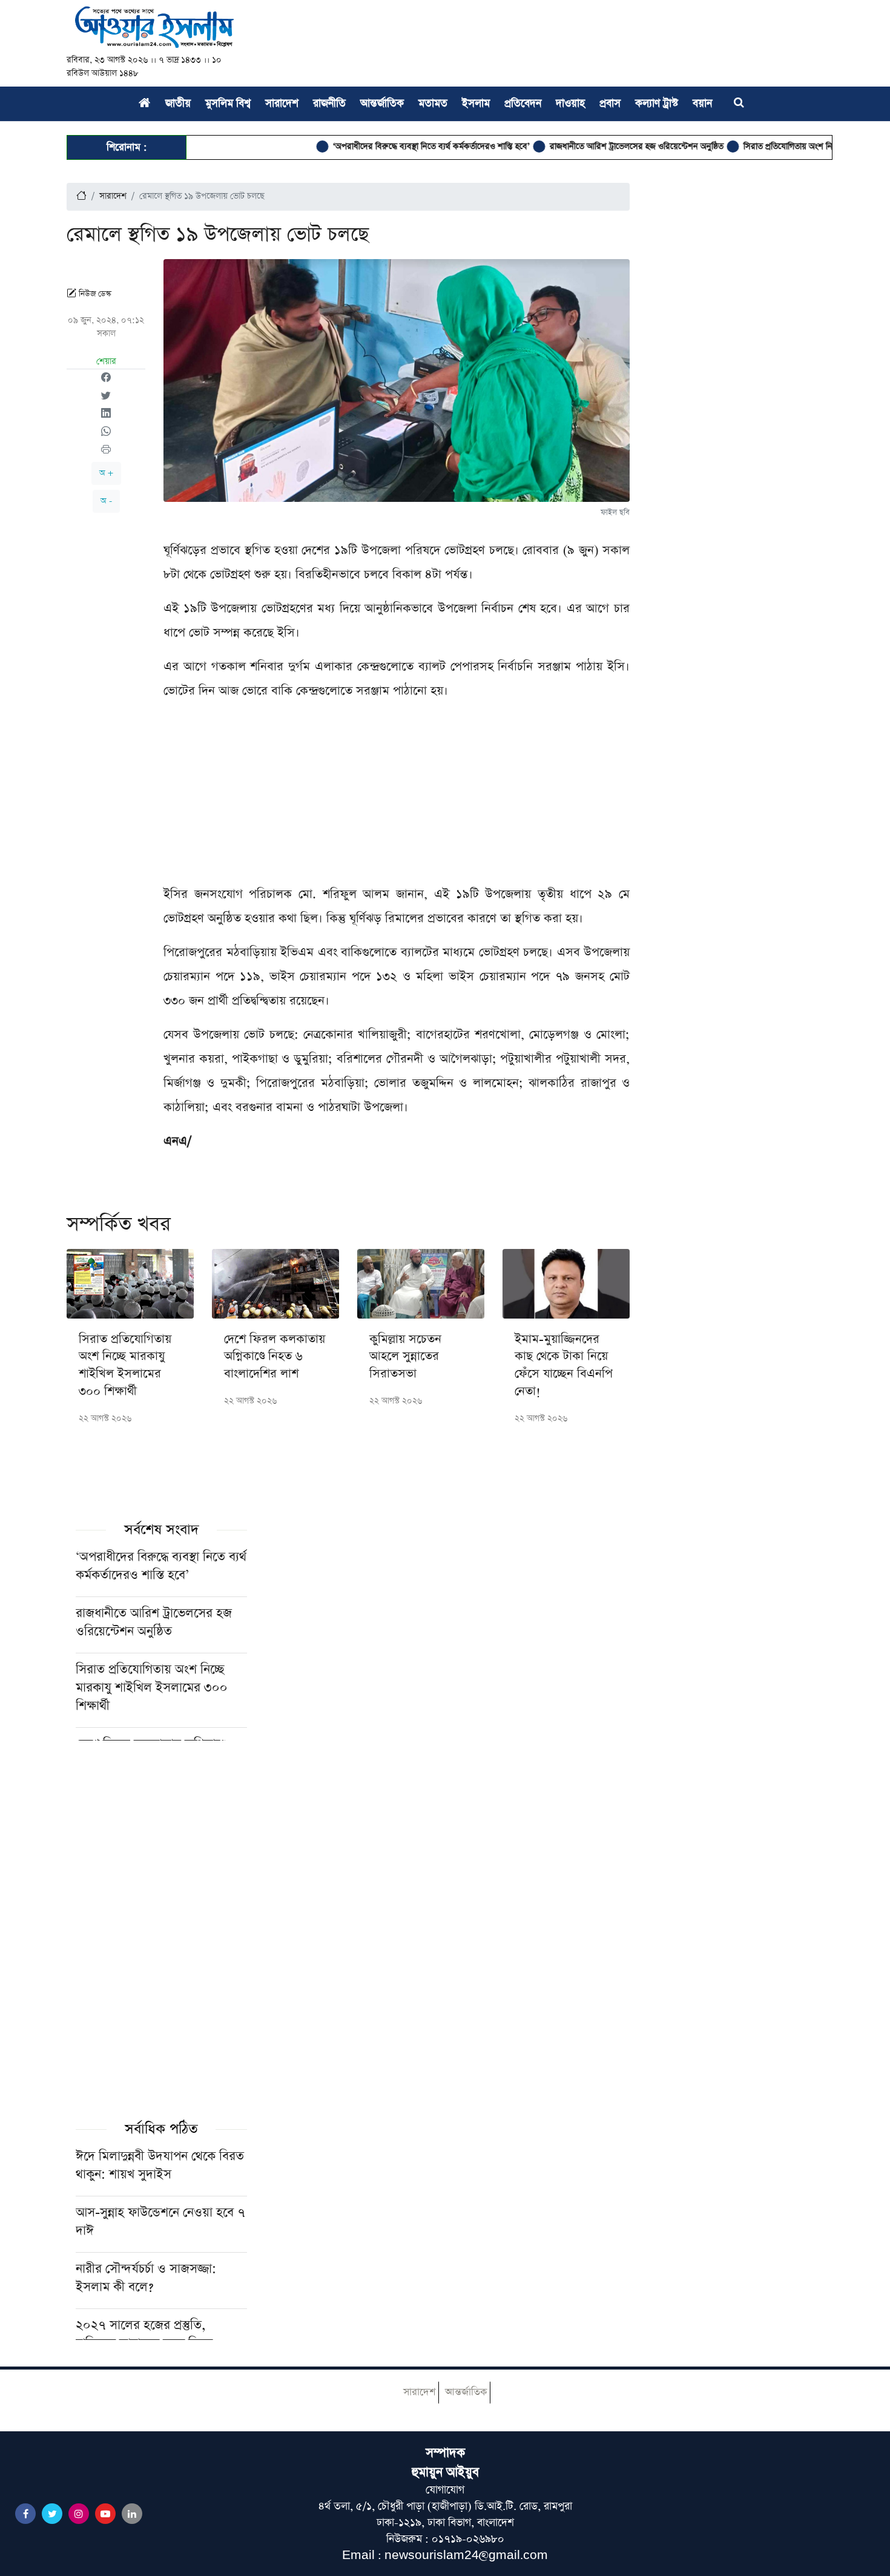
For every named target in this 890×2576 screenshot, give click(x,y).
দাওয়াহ (570, 104)
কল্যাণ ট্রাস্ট (657, 104)
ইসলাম (476, 104)
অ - (106, 501)
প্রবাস (610, 104)
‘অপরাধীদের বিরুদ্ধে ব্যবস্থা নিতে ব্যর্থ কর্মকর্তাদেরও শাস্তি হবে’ (387, 147)
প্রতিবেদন (523, 104)
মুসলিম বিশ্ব (228, 104)
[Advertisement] (397, 797)
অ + (106, 473)
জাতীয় (178, 104)
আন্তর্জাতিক (382, 104)
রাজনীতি (329, 104)
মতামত (433, 104)
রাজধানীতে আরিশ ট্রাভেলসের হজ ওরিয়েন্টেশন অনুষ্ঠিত (592, 147)
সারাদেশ (282, 104)
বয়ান (702, 104)
